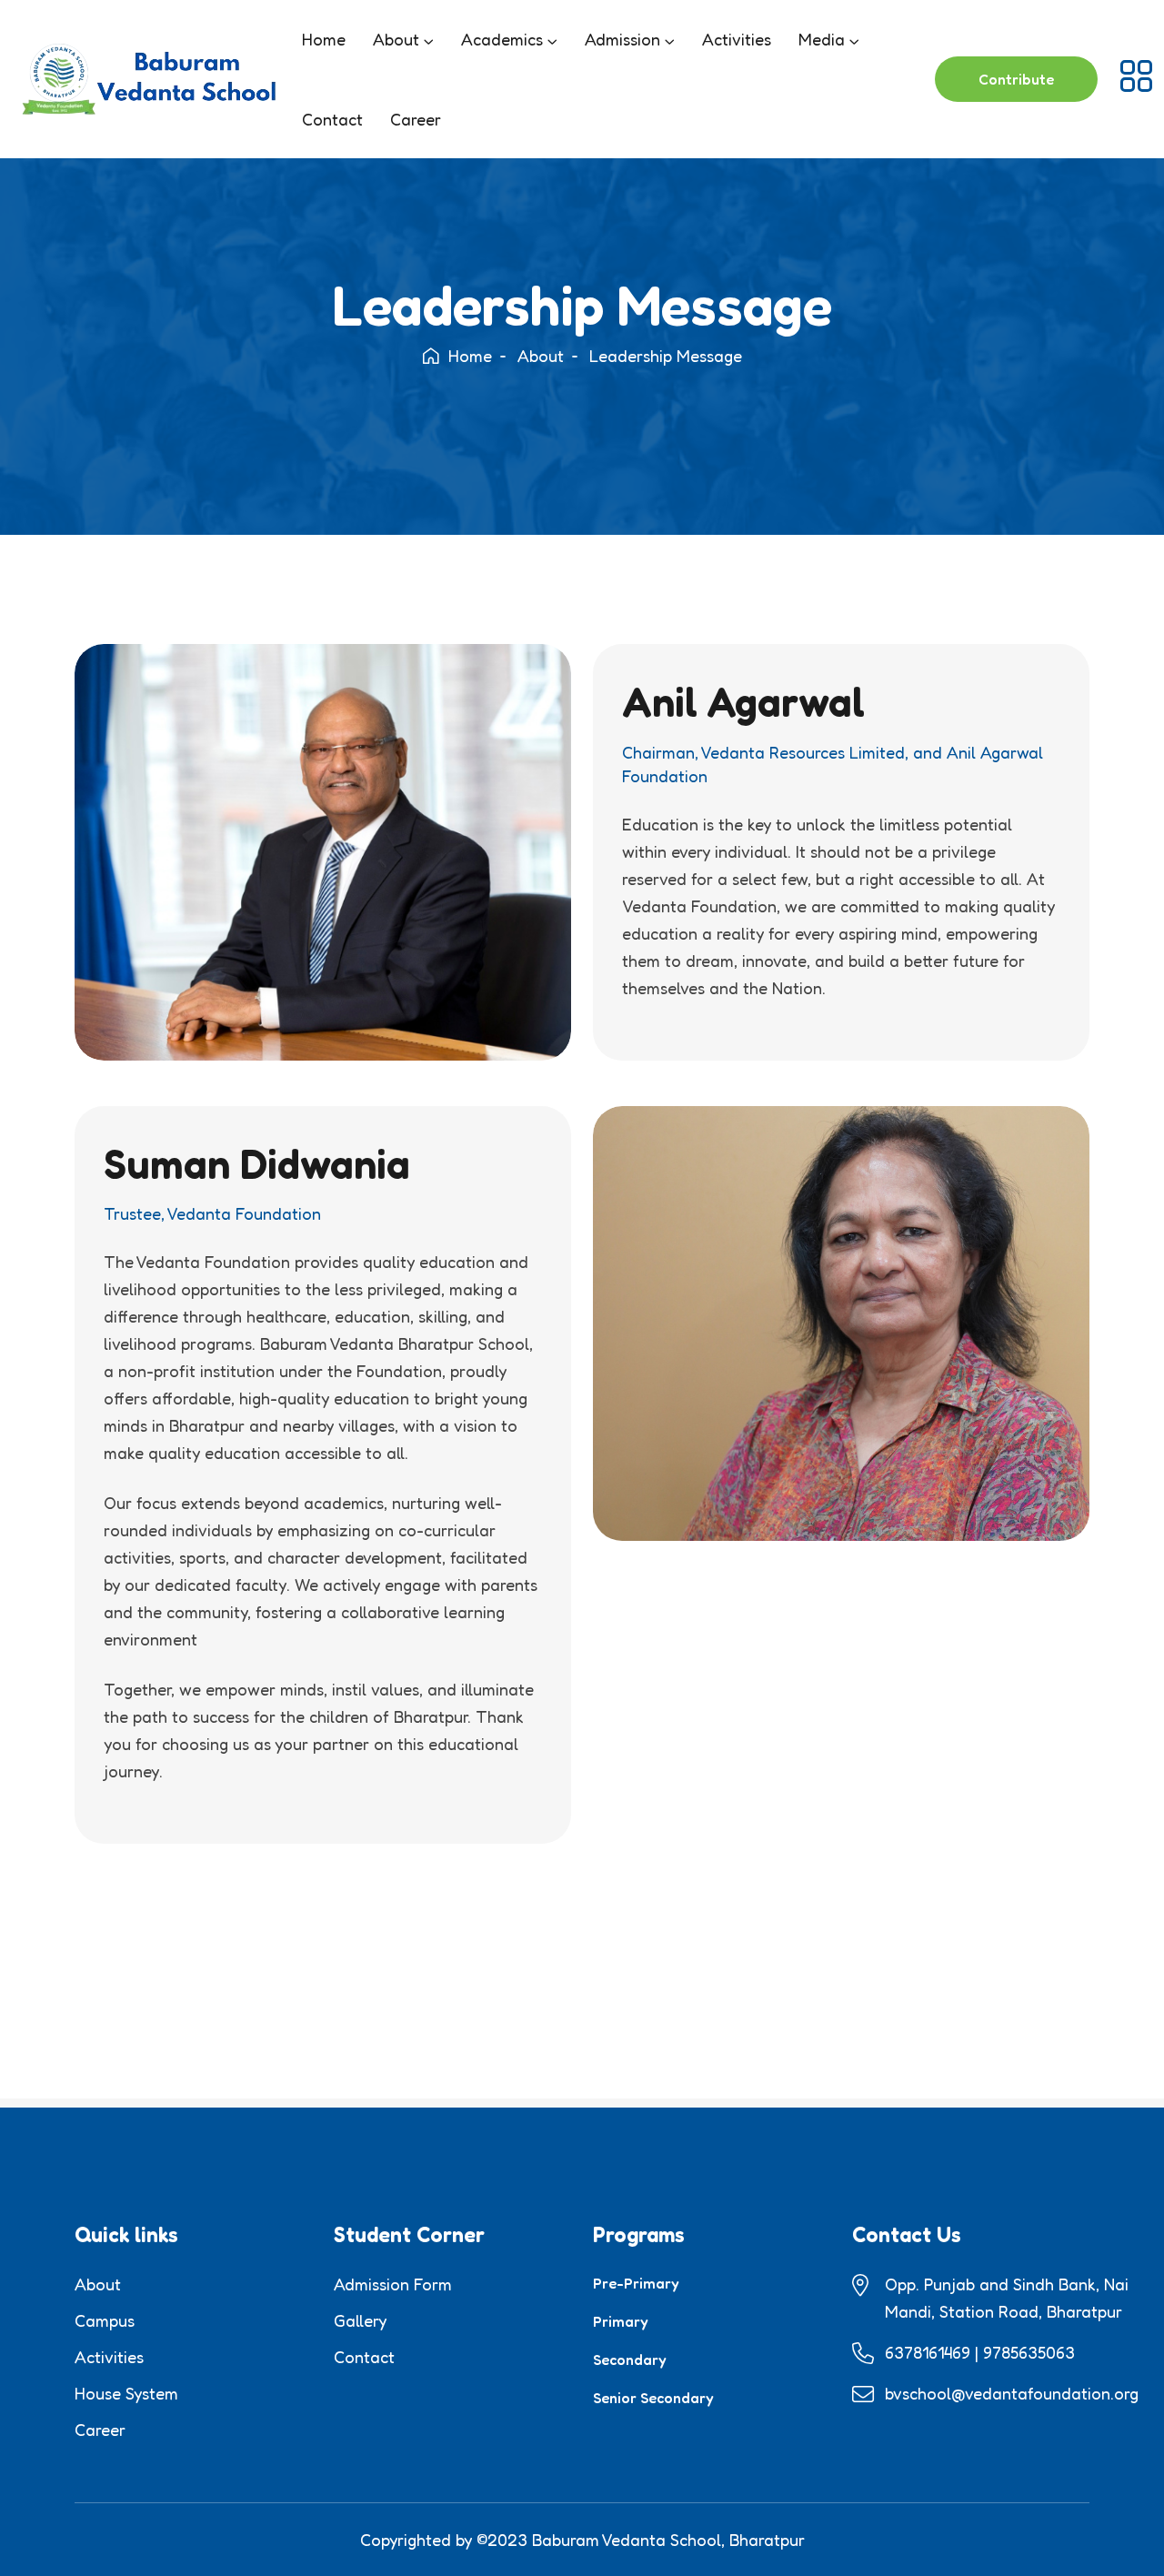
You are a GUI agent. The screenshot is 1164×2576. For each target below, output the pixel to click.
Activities (737, 39)
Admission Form (393, 2284)
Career (416, 119)
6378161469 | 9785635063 (980, 2352)
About (396, 39)
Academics (502, 39)
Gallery (360, 2320)
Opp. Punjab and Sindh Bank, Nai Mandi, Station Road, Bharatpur (1007, 2298)
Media (822, 39)
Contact (332, 119)
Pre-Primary (636, 2283)
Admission (622, 39)
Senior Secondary (653, 2398)
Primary (621, 2321)
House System (126, 2393)
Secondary (630, 2360)
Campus (105, 2320)
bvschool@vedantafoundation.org (1012, 2393)
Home (324, 39)
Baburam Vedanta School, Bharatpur (668, 2540)
